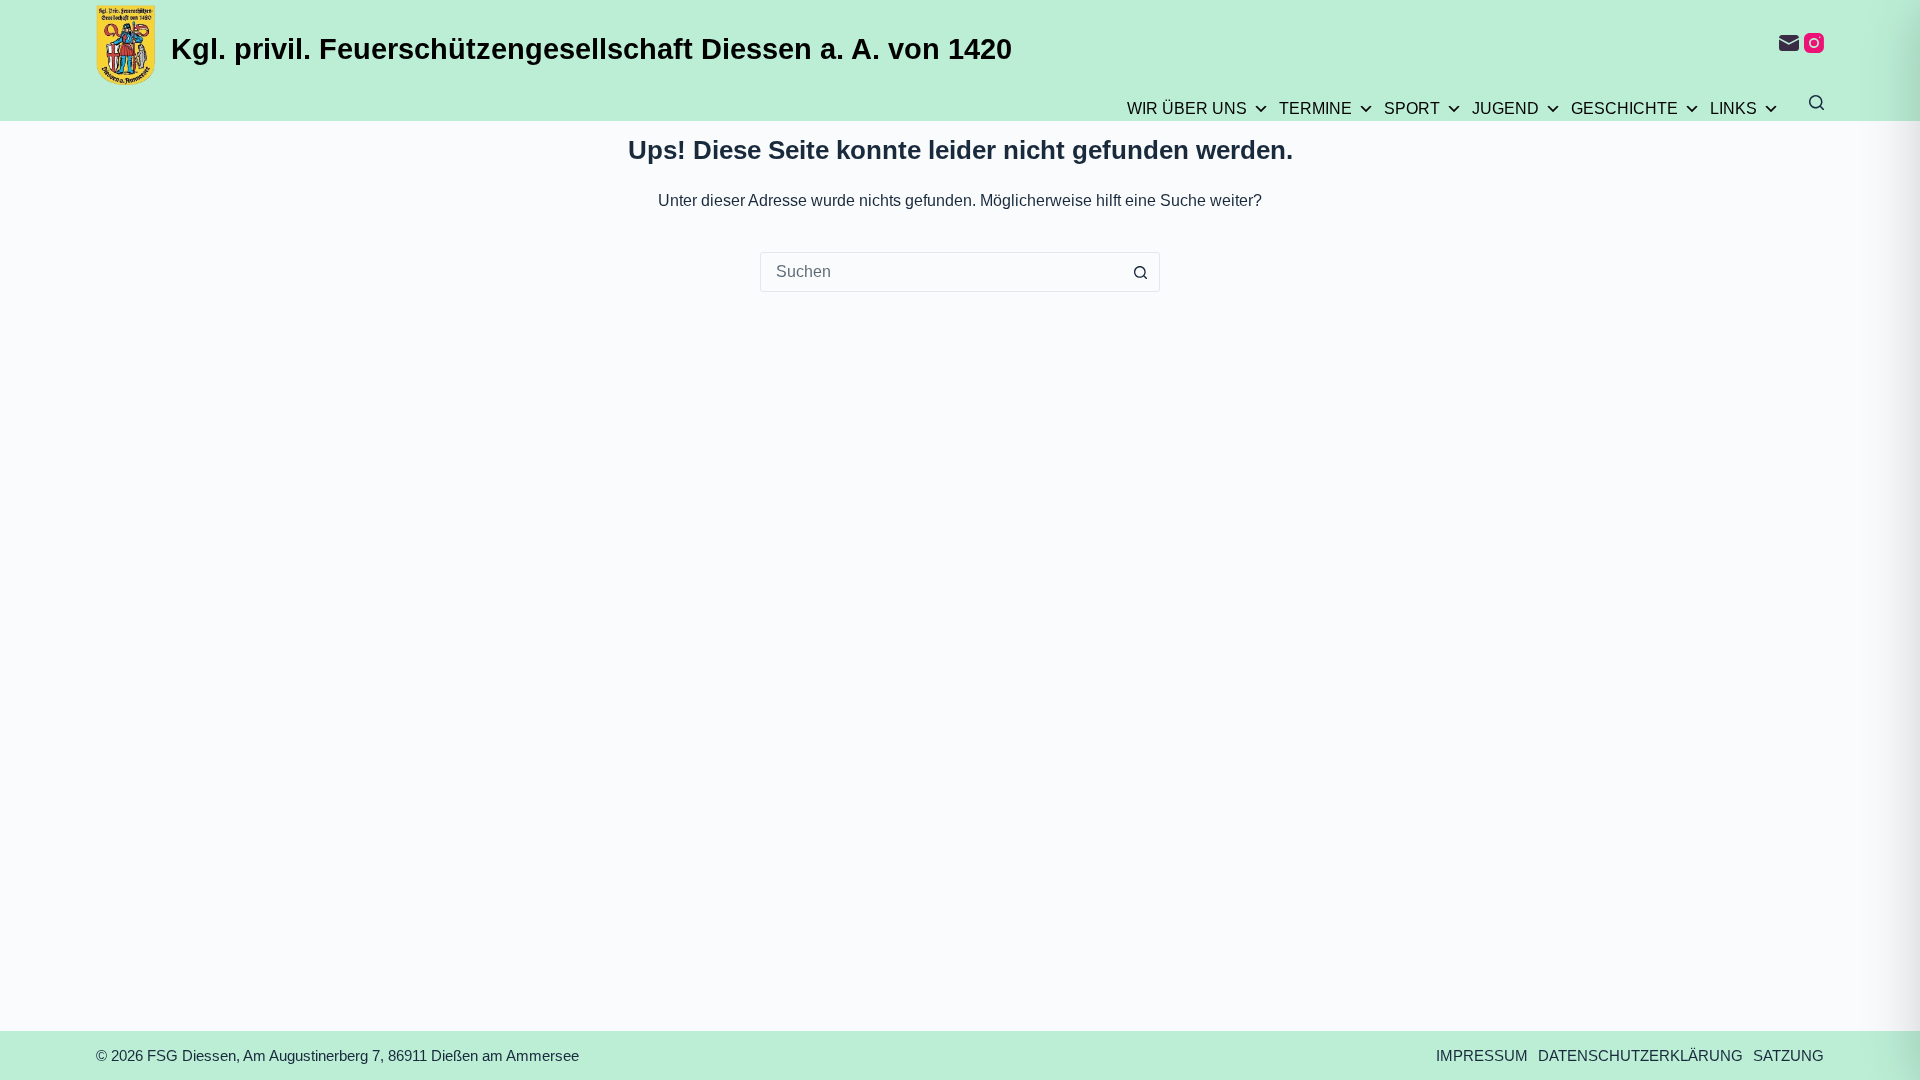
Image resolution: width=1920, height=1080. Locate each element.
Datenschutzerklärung (1640, 1055)
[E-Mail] (1789, 43)
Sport (1412, 108)
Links (1733, 108)
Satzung (1788, 1055)
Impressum (1482, 1055)
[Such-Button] (1140, 272)
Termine (1315, 108)
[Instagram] (1814, 43)
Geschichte (1624, 108)
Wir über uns (1187, 108)
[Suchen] (1816, 102)
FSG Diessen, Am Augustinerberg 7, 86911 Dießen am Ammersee (363, 1055)
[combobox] (941, 272)
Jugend (1505, 108)
